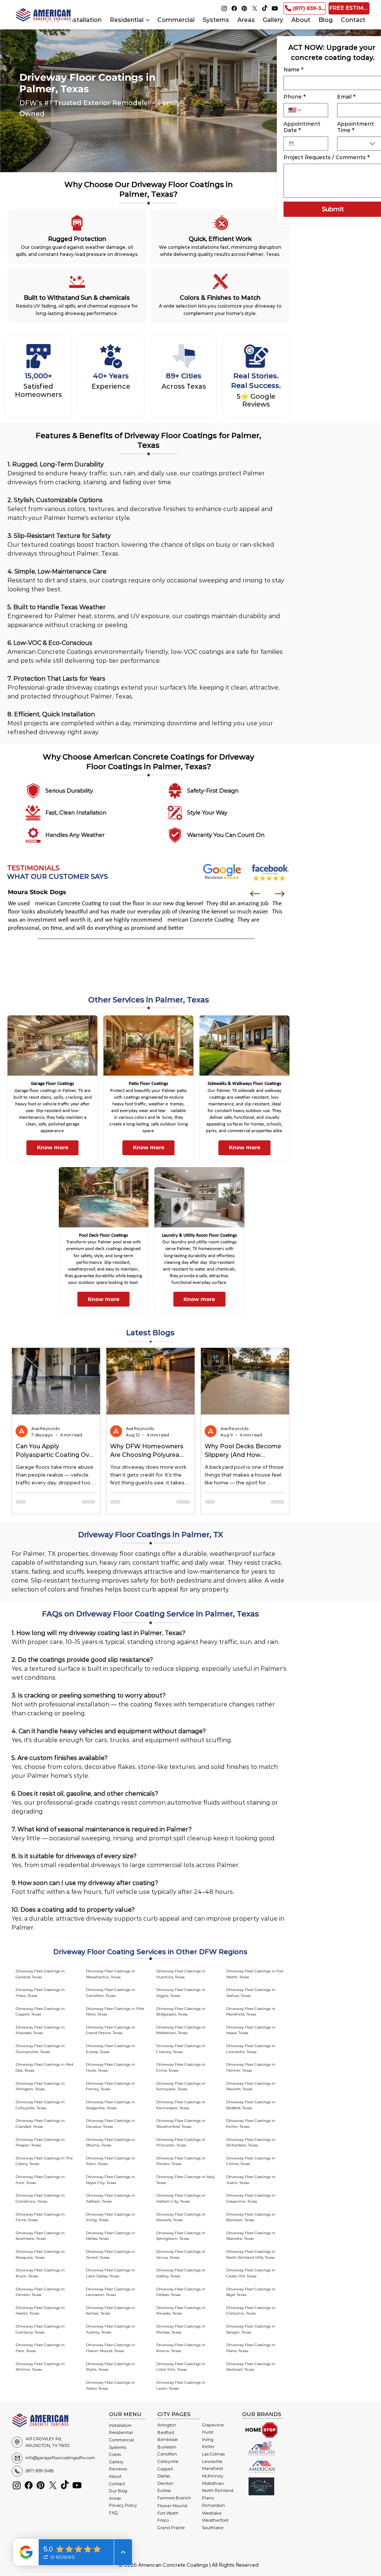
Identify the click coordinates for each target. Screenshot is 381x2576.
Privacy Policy (123, 2505)
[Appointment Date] (291, 144)
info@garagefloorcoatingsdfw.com (60, 2458)
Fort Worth (168, 2513)
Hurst (208, 2432)
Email (346, 97)
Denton (165, 2483)
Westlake (212, 2513)
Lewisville (212, 2461)
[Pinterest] (244, 8)
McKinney (213, 2476)
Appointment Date (302, 127)
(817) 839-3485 (39, 2471)
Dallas (164, 2476)
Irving (208, 2440)
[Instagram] (224, 8)
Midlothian (213, 2483)
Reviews (118, 2469)
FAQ (113, 2513)
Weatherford (215, 2520)
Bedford (166, 2432)
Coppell (165, 2469)
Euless (164, 2490)
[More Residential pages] (148, 20)
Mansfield (212, 2469)
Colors (115, 2454)
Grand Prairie (171, 2528)
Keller (208, 2447)
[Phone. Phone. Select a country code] (295, 110)
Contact (117, 2484)
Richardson (214, 2505)
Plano (208, 2498)
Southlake (213, 2528)
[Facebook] (234, 8)
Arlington (167, 2425)
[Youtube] (275, 8)
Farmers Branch (174, 2498)
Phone (294, 97)
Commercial (121, 2440)
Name (293, 70)
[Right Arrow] (280, 894)
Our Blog (118, 2491)
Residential (121, 2432)
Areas (115, 2498)
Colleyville (168, 2461)
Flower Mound (172, 2506)
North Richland (218, 2490)
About (115, 2476)
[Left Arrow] (255, 894)
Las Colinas (213, 2454)
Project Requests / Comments (326, 158)
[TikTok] (265, 8)
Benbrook (168, 2440)
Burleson (167, 2447)
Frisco (163, 2520)
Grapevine (213, 2425)
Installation (120, 2425)
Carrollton (167, 2454)
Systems (118, 2447)
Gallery (116, 2462)
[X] (255, 8)
